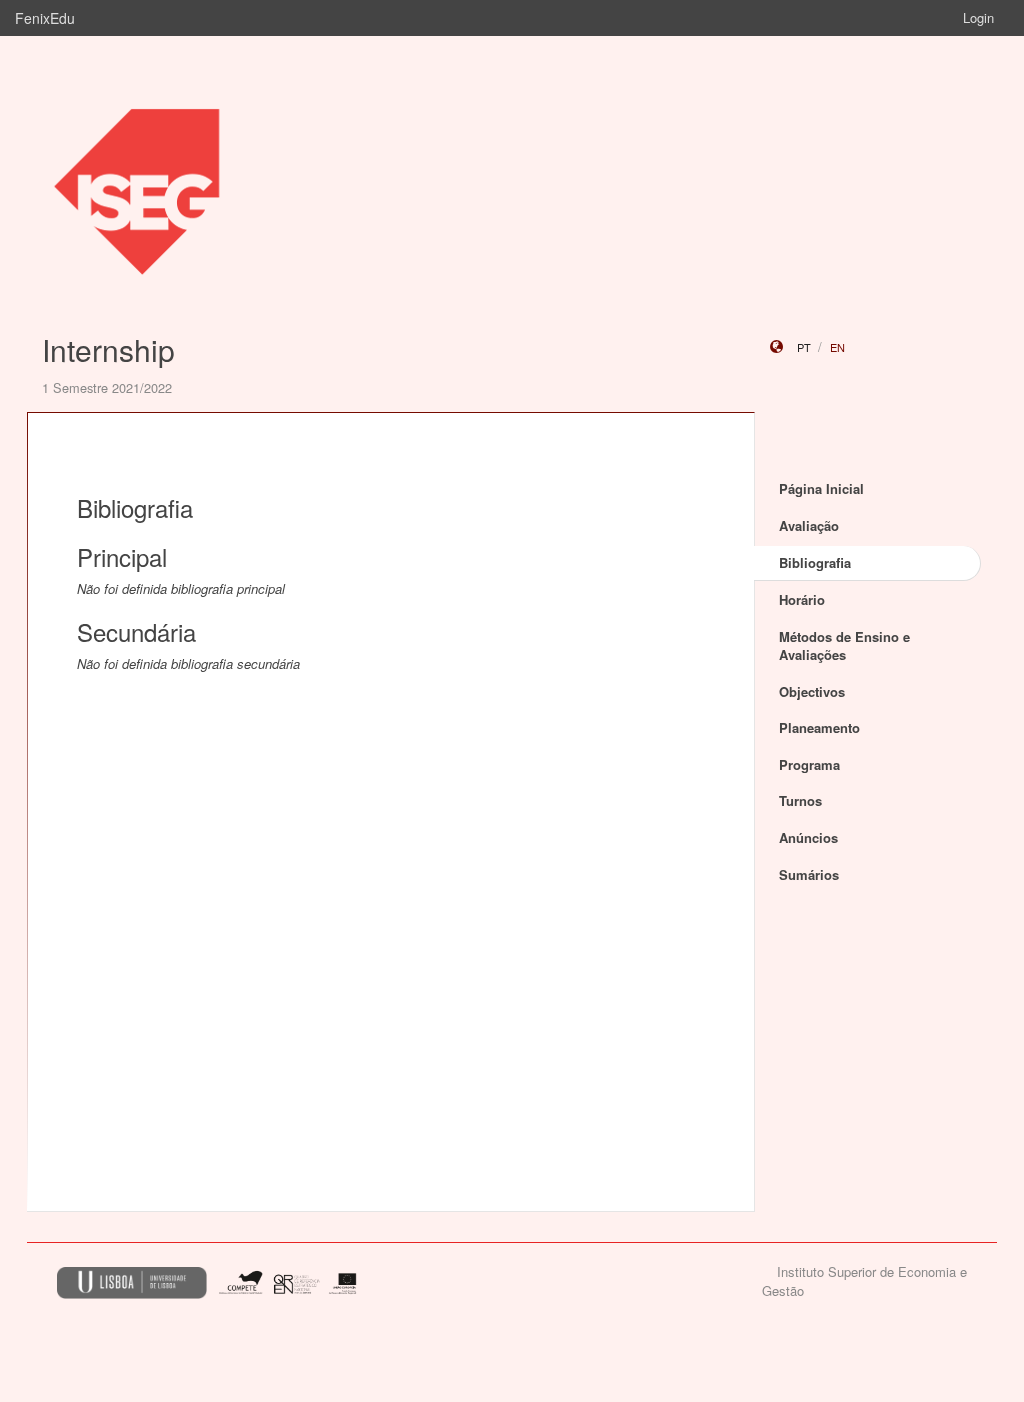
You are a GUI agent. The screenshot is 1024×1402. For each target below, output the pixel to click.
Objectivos (812, 691)
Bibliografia (815, 562)
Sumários (809, 874)
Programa (809, 764)
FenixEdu (45, 18)
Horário (802, 599)
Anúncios (808, 837)
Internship (108, 349)
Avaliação (809, 525)
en (837, 347)
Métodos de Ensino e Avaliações (844, 646)
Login (978, 17)
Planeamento (819, 727)
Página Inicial (821, 488)
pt (804, 347)
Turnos (800, 800)
